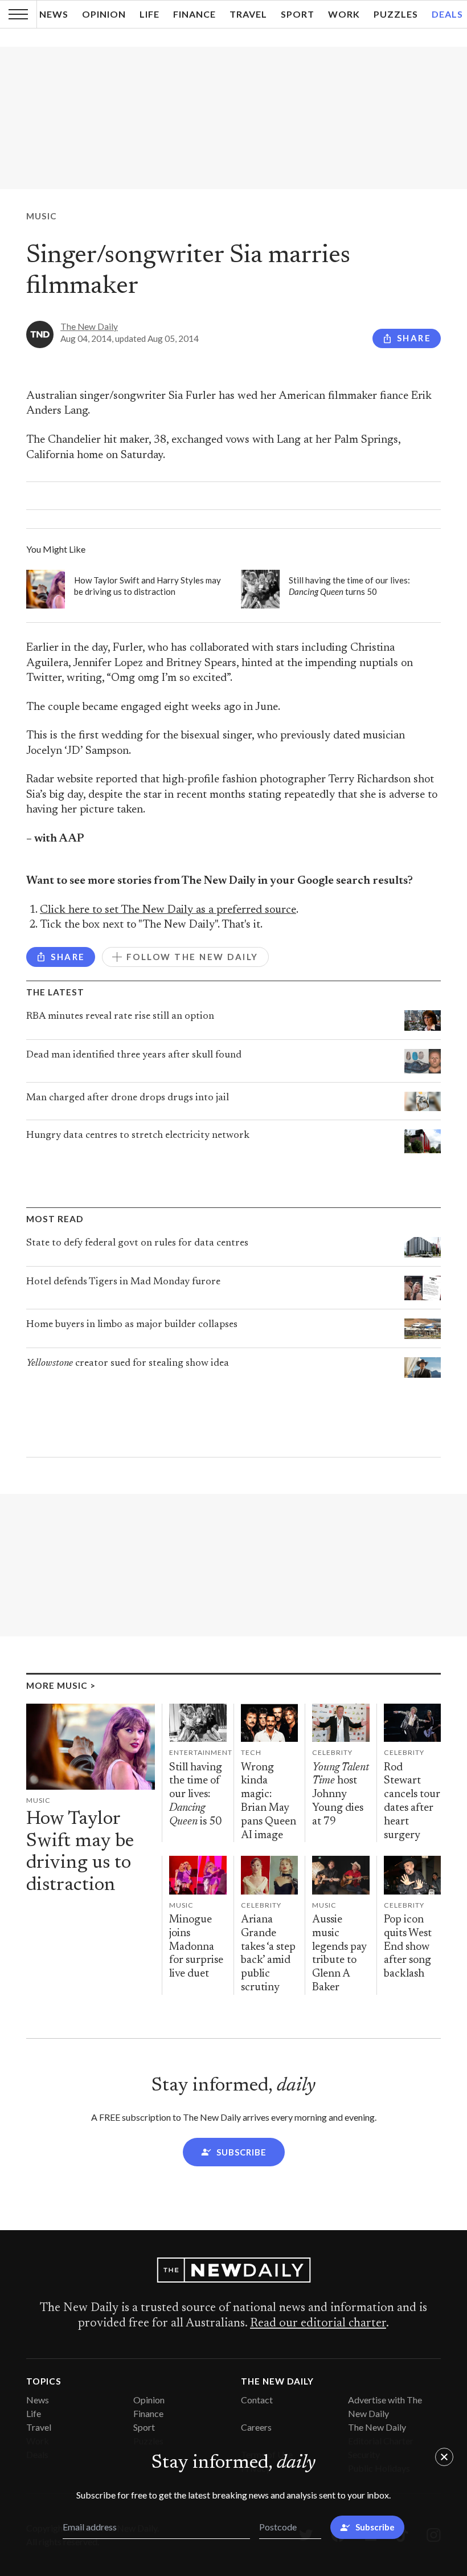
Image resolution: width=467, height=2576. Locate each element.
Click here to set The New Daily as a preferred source (168, 910)
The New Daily (89, 326)
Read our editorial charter (318, 2324)
